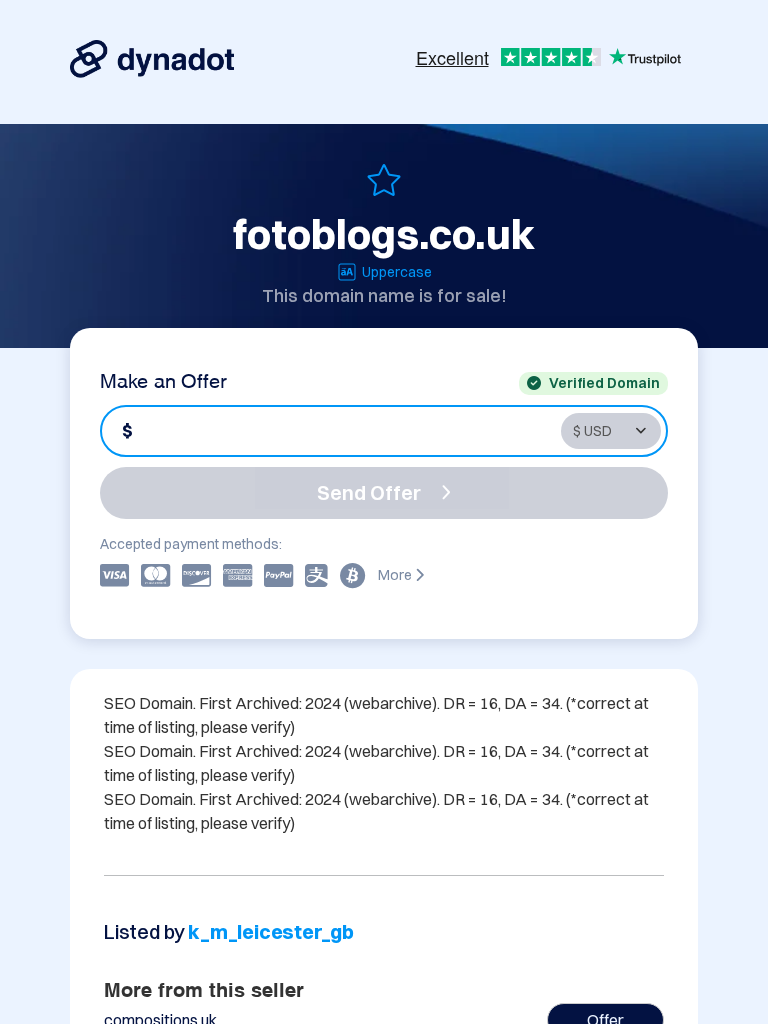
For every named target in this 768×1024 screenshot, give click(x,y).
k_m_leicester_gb (271, 931)
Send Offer (369, 492)
